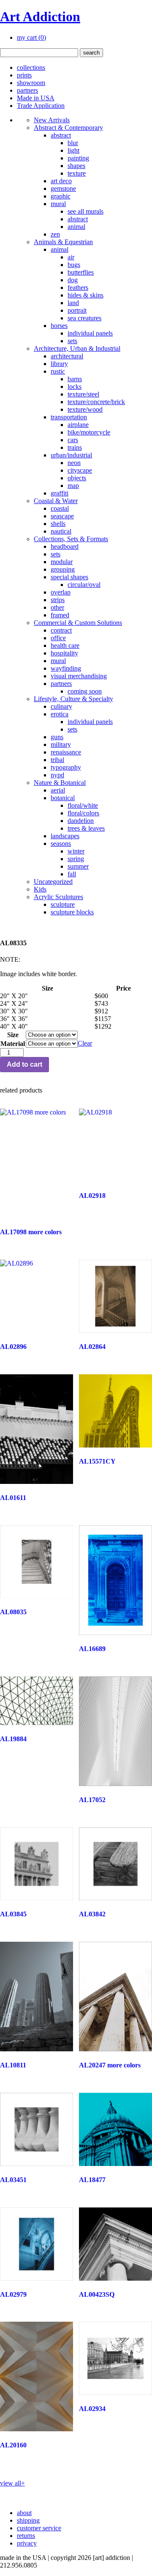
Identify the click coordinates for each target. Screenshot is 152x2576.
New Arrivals (52, 120)
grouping (63, 569)
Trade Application (41, 106)
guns (57, 737)
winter (76, 851)
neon (74, 463)
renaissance (66, 752)
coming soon (85, 691)
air (71, 257)
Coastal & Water (56, 501)
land (73, 303)
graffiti (60, 493)
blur (73, 143)
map (73, 486)
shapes (76, 166)
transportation (69, 417)
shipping (28, 2520)
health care (65, 645)
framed (60, 615)
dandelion (81, 821)
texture (77, 173)
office (58, 638)
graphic (61, 196)
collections (31, 67)
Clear (85, 1043)
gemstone (63, 189)
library (59, 364)
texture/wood (85, 409)
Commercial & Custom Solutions (78, 623)
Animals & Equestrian (63, 242)
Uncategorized (53, 882)
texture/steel (83, 394)
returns (26, 2536)
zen (55, 234)
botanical (63, 798)
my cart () (31, 37)
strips (58, 600)
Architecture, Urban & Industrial (77, 348)
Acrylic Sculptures (58, 897)
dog (73, 280)
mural (58, 204)
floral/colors (83, 813)
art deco (61, 181)
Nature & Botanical (60, 783)
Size (13, 1035)
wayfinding (66, 668)
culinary (61, 706)
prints (24, 75)
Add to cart (24, 1064)
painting (78, 158)
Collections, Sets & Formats (71, 539)
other (57, 607)
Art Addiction (40, 17)
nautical (61, 531)
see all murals (85, 211)
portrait (77, 310)
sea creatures (84, 318)
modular (62, 562)
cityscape (80, 470)
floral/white (83, 805)
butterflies (81, 272)
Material (13, 1044)
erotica (60, 714)
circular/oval (84, 585)
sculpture (63, 904)
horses (59, 326)
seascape (62, 516)
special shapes (69, 577)
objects (77, 478)
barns (75, 379)
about (24, 2513)
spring (76, 859)
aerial (58, 790)
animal (76, 227)
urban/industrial (71, 455)
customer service (39, 2528)
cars (73, 440)
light (73, 150)
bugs (74, 265)
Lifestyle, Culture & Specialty (73, 699)
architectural (67, 356)
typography (66, 767)
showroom (31, 83)
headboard (65, 546)
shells (58, 524)
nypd (57, 775)
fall (72, 874)
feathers (78, 288)
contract (61, 630)
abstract (61, 135)
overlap (61, 592)
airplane (78, 425)
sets (72, 341)
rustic (58, 371)
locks (75, 387)
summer (78, 866)
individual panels (90, 333)
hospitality (64, 653)
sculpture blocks (72, 912)
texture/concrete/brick (96, 402)
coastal (60, 508)
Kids (40, 889)
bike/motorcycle (89, 432)
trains (75, 447)
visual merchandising (79, 676)
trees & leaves (86, 828)
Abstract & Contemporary (68, 128)
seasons (61, 844)
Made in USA (36, 98)
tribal (57, 760)
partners (27, 90)
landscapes (65, 836)
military (61, 744)
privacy (27, 2543)
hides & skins (85, 295)
